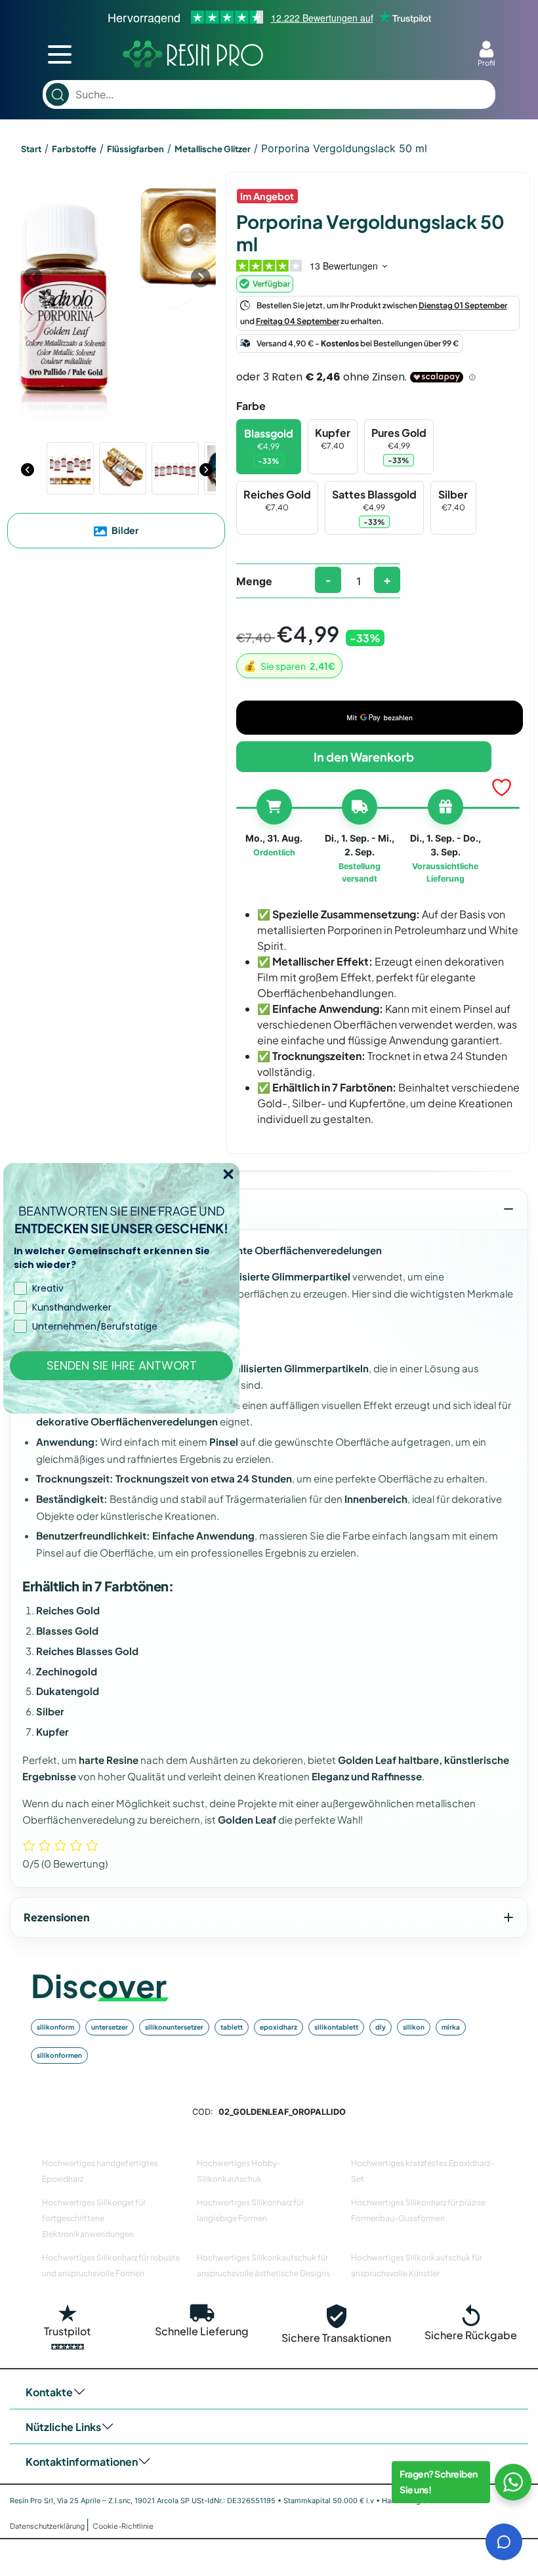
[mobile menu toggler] (60, 54)
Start (31, 149)
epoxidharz (279, 2027)
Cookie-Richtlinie (123, 2526)
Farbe (251, 406)
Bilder (124, 530)
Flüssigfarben (135, 149)
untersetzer (110, 2027)
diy (381, 2027)
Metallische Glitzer (213, 149)
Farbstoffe (74, 149)
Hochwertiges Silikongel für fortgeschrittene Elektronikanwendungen (94, 2218)
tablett (232, 2027)
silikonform (55, 2027)
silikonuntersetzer (174, 2027)
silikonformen (59, 2055)
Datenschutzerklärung (48, 2526)
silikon (414, 2027)
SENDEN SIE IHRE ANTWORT (122, 1365)
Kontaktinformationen (82, 2462)
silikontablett (336, 2027)
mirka (451, 2027)
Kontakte (49, 2392)
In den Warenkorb (364, 757)
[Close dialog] (228, 1174)
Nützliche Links (63, 2427)
